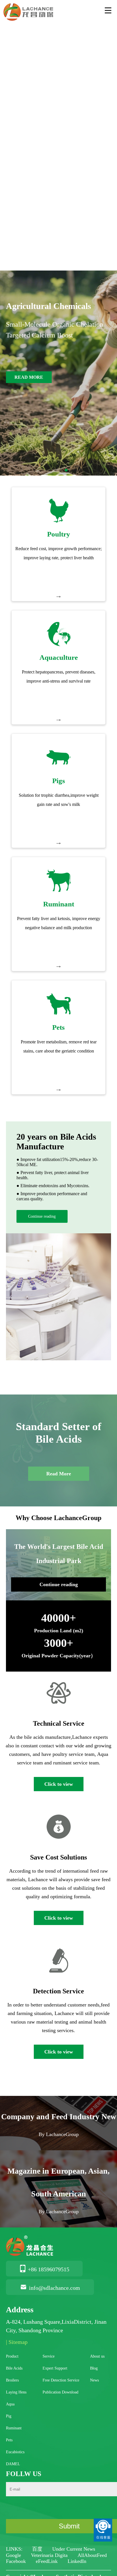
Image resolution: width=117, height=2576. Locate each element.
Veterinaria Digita (50, 2555)
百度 (38, 2549)
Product (12, 2356)
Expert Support (55, 2368)
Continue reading (42, 1216)
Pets (9, 2440)
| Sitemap (17, 2342)
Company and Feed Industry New (59, 2117)
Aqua (10, 2404)
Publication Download (60, 2392)
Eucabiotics (15, 2452)
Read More (59, 1474)
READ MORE (29, 377)
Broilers (12, 2380)
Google (14, 2555)
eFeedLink (47, 2561)
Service (49, 2356)
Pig (9, 2416)
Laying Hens (16, 2392)
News (94, 2380)
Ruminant (14, 2428)
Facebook (17, 2561)
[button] (51, 470)
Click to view (59, 1784)
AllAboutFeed (92, 2555)
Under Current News (74, 2549)
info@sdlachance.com (55, 2288)
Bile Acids (14, 2368)
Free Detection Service (61, 2380)
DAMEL (13, 2464)
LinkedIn (77, 2561)
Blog (94, 2368)
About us (97, 2356)
